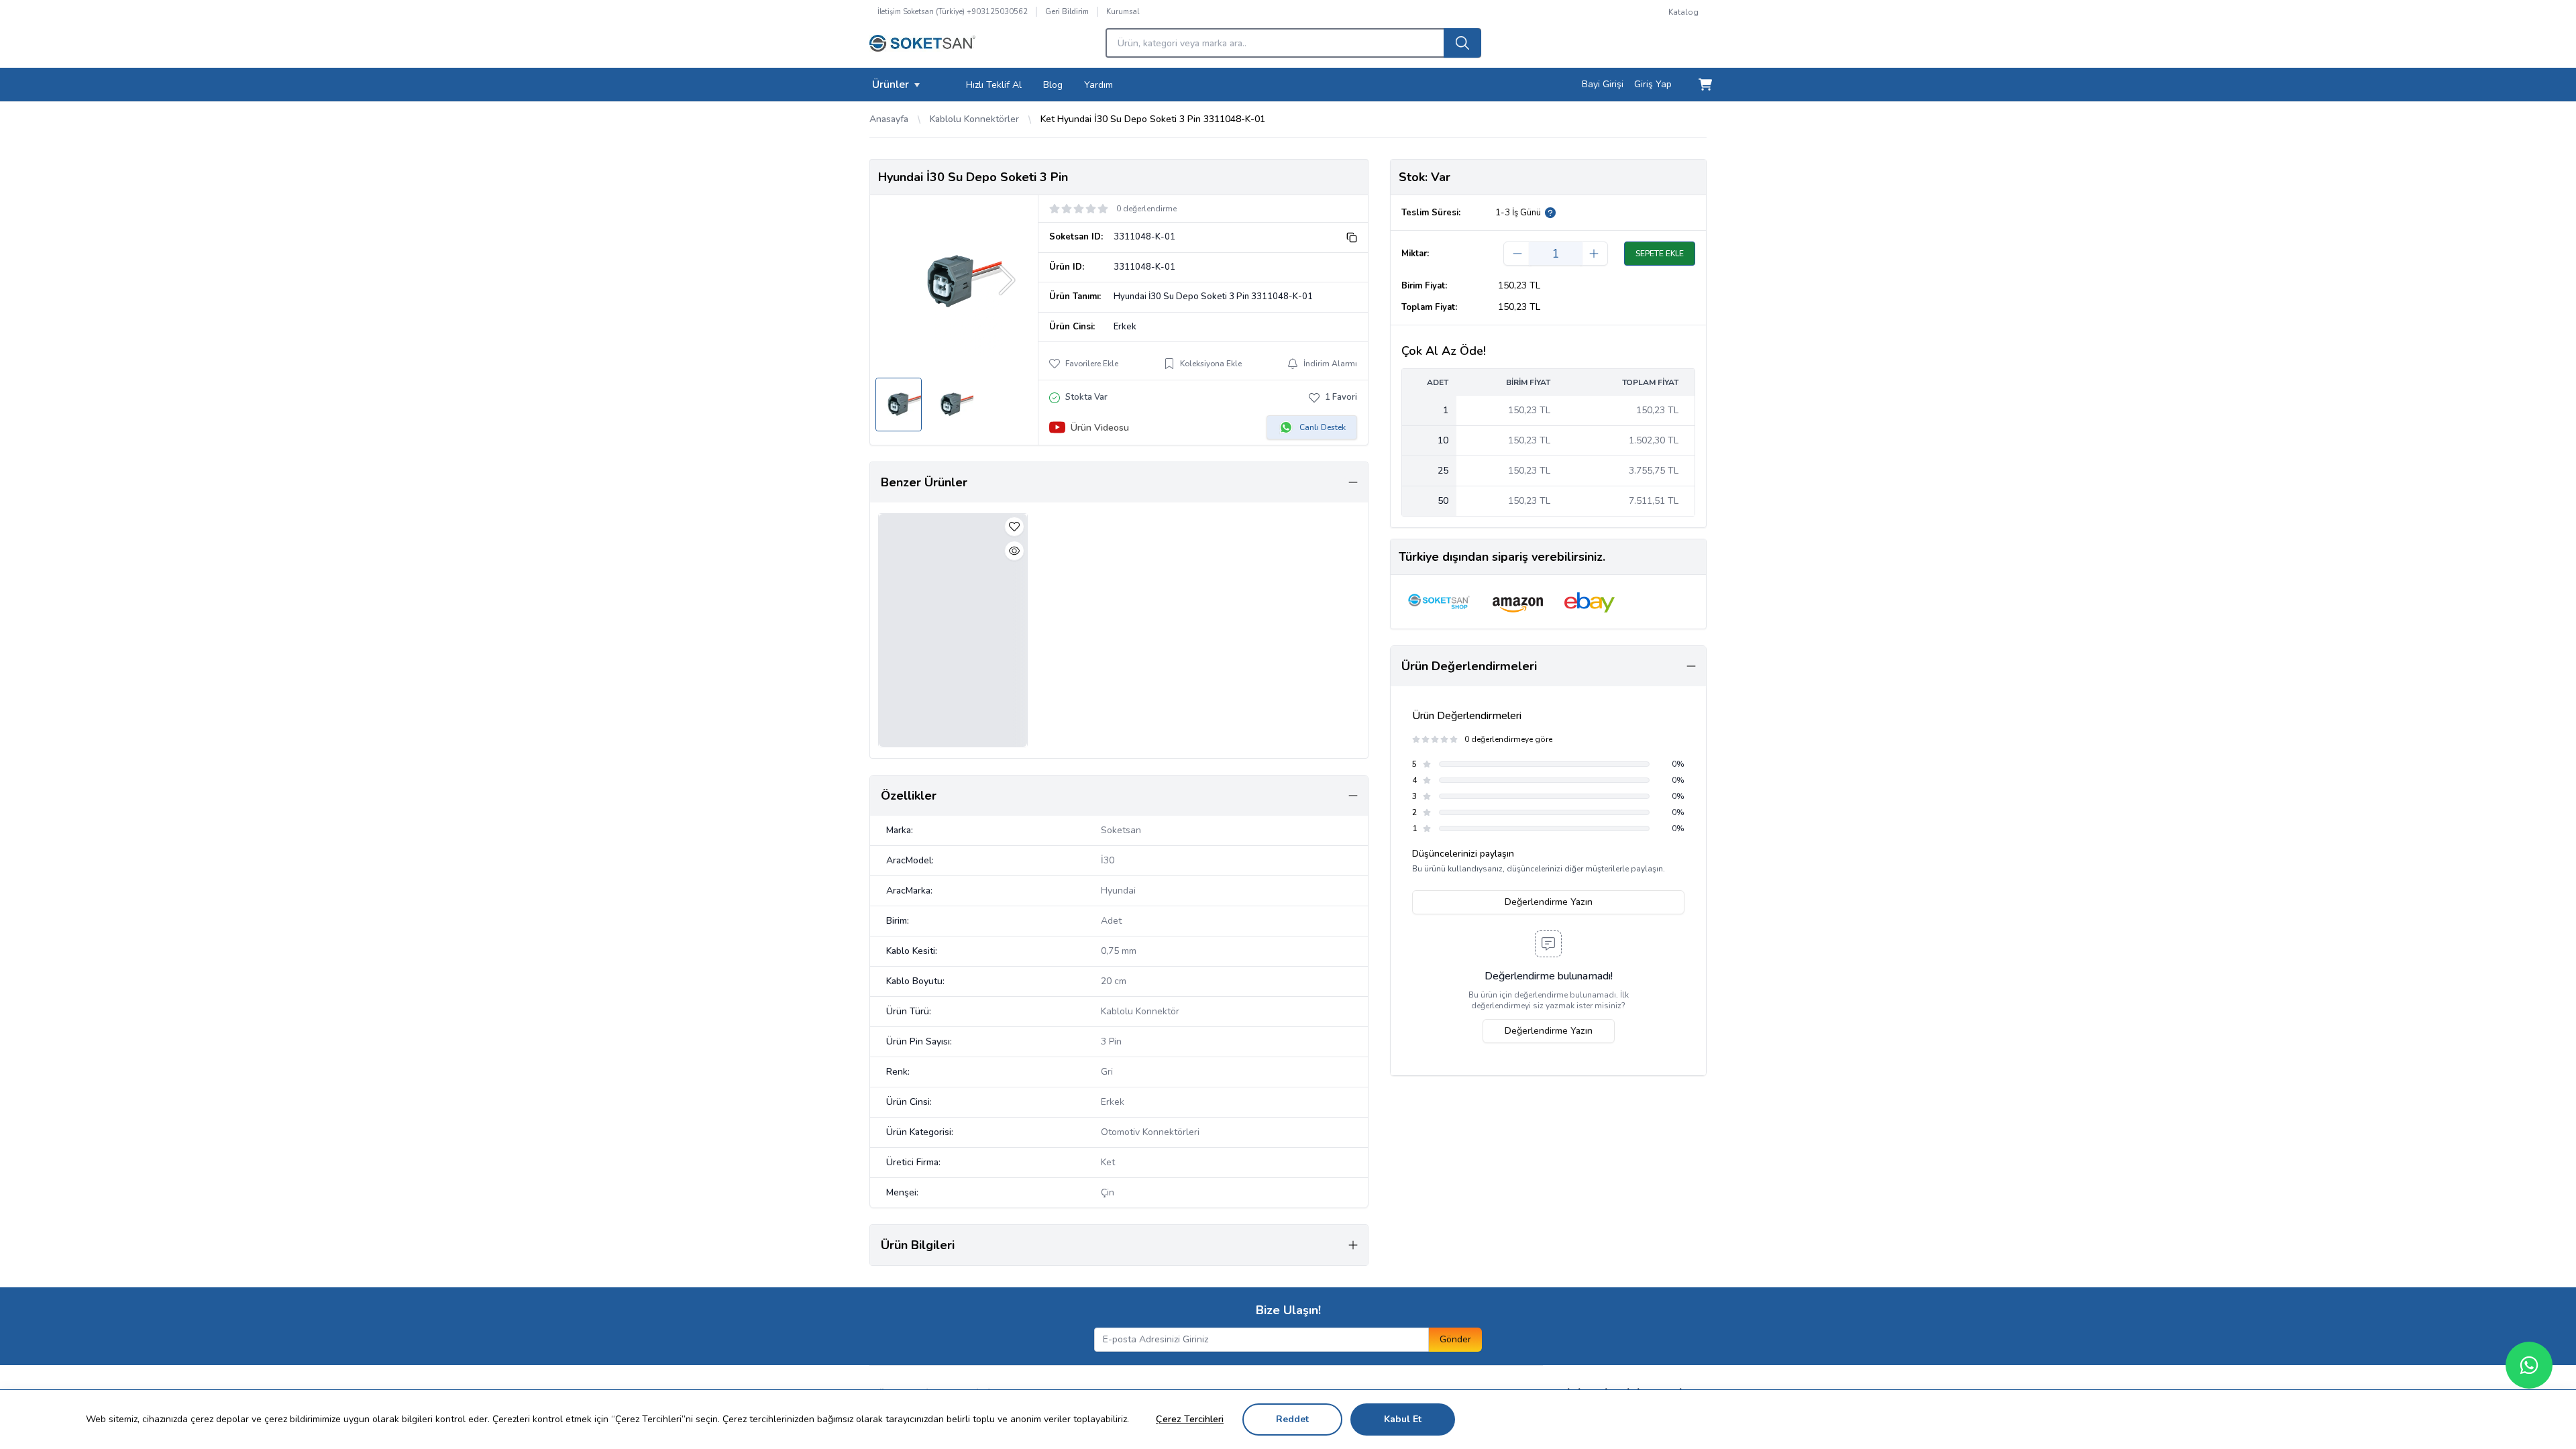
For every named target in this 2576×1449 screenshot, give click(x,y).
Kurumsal (1123, 12)
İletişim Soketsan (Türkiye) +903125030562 (953, 12)
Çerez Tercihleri (1190, 1419)
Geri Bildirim (1067, 12)
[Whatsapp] (2529, 1365)
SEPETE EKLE (1660, 254)
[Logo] (922, 47)
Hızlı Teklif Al (994, 85)
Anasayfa (889, 119)
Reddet (1292, 1419)
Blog (1053, 85)
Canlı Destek (1323, 427)
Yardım (1098, 85)
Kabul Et (1403, 1419)
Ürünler (891, 85)
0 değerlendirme (1146, 209)
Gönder (1455, 1339)
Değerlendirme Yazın (1549, 902)
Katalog (1683, 12)
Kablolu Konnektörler (974, 119)
